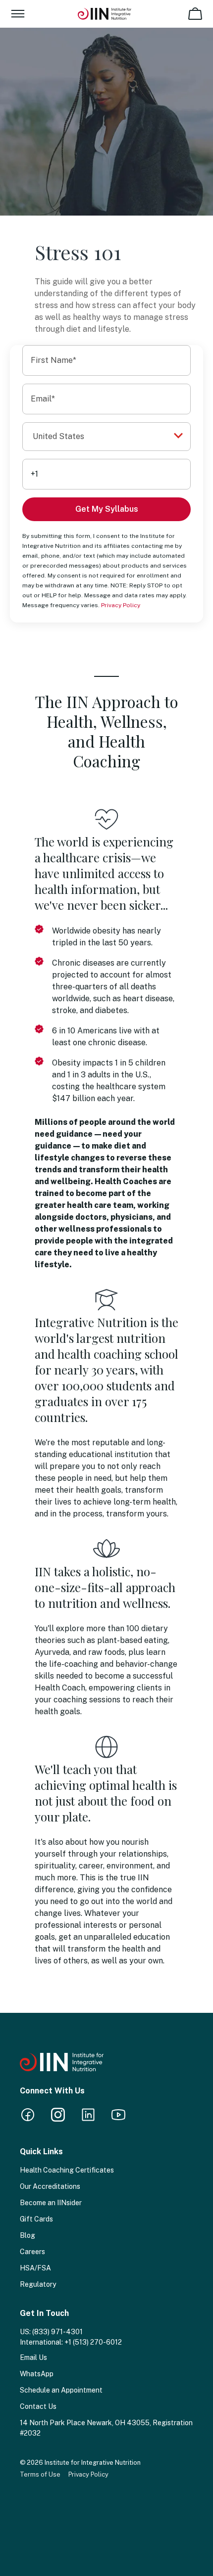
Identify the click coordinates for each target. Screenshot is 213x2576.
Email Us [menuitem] (33, 2357)
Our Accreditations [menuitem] (50, 2186)
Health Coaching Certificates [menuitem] (67, 2170)
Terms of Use (40, 2474)
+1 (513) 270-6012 (93, 2342)
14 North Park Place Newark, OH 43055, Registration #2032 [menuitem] (106, 2428)
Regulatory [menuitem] (38, 2284)
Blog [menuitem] (27, 2235)
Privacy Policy (121, 605)
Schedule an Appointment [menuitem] (61, 2390)
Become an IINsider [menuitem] (51, 2203)
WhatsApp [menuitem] (37, 2374)
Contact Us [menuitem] (38, 2406)
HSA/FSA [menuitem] (35, 2268)
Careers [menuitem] (32, 2252)
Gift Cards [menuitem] (36, 2219)
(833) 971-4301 (57, 2332)
